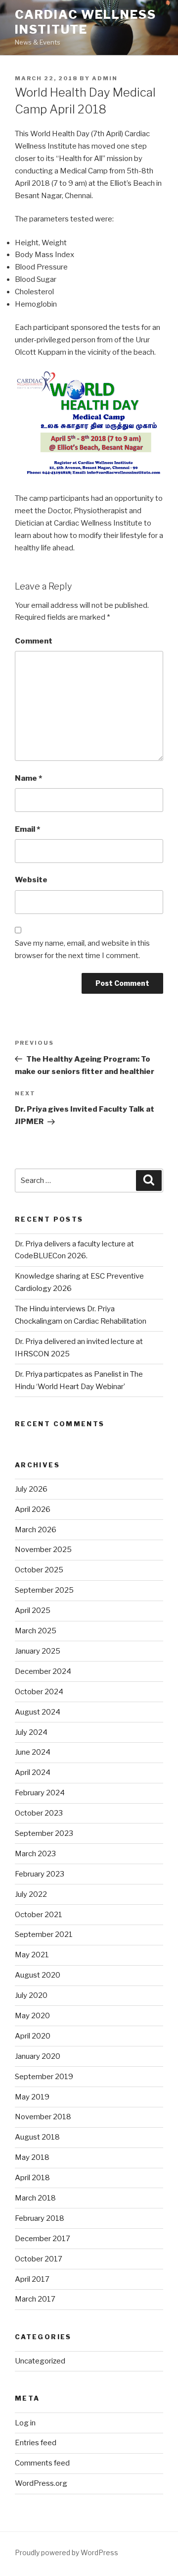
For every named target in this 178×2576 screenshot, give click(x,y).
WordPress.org (41, 2483)
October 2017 (39, 2259)
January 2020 (38, 2056)
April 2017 (32, 2279)
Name (28, 778)
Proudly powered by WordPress (67, 2552)
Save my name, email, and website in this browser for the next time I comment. (82, 949)
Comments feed (42, 2463)
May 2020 (32, 2016)
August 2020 (38, 1975)
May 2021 (32, 1955)
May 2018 (32, 2157)
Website (31, 880)
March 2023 (35, 1854)
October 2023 (39, 1813)
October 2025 (39, 1570)
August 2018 (37, 2137)
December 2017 (43, 2239)
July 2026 (31, 1489)
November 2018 (43, 2117)
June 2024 (33, 1752)
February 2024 (40, 1793)
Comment (34, 641)
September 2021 (44, 1934)
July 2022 (31, 1894)
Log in (25, 2423)
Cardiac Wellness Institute (86, 22)
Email (27, 829)
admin (105, 78)
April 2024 (33, 1772)
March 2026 (36, 1530)
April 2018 (32, 2178)
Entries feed (36, 2443)
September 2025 (44, 1590)
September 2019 (44, 2077)
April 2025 (33, 1610)
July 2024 (31, 1732)
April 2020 (33, 2036)
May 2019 (32, 2097)
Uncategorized (40, 2361)
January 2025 (38, 1651)
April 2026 (33, 1509)
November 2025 (43, 1550)
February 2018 (40, 2218)
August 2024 (38, 1712)
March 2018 (35, 2198)
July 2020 (31, 1995)
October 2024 (39, 1692)
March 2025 (36, 1631)
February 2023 (40, 1874)
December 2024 (43, 1671)
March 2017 (35, 2299)
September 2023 (44, 1833)
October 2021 (39, 1915)
